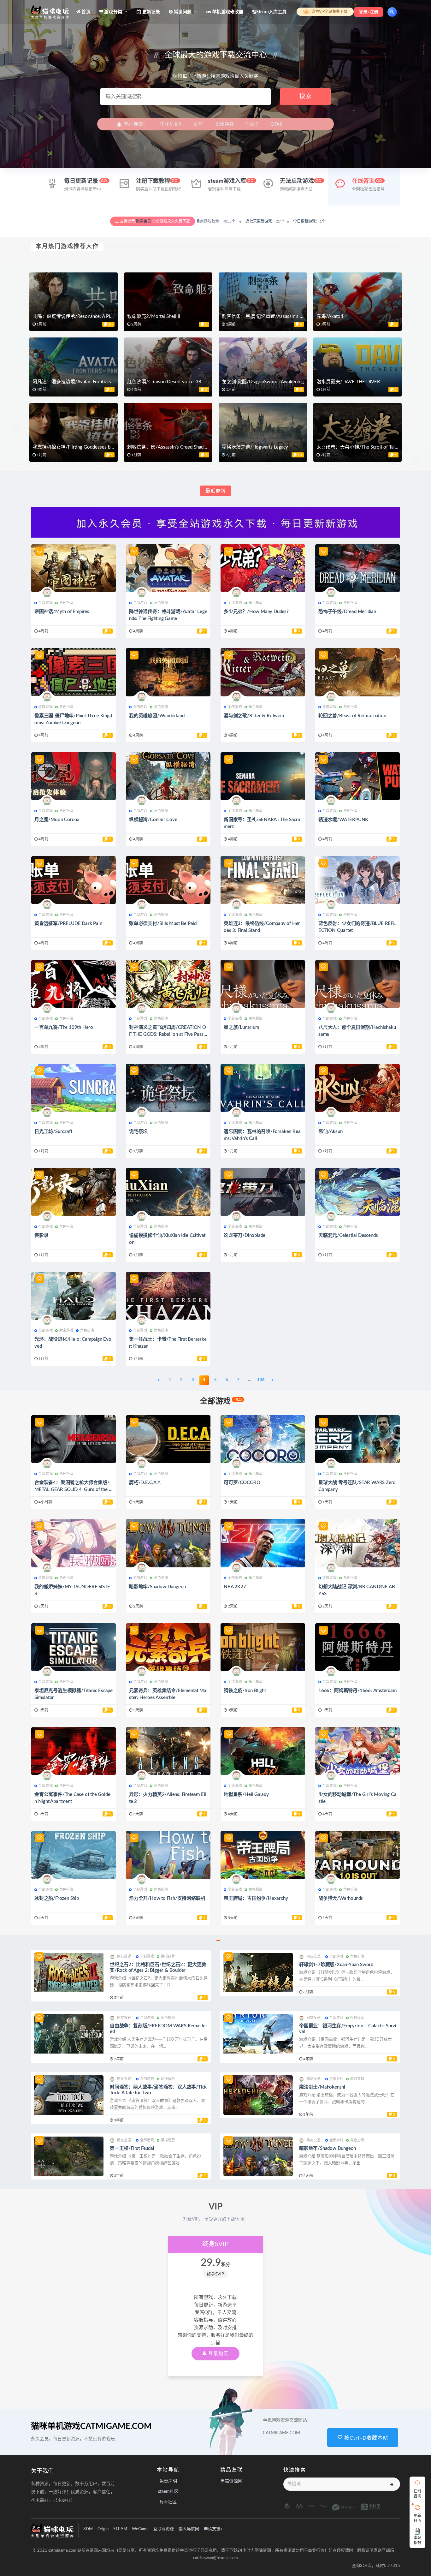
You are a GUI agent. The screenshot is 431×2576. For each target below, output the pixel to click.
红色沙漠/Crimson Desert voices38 (164, 382)
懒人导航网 (189, 2529)
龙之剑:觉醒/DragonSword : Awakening (263, 382)
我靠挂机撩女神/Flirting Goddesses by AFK (78, 447)
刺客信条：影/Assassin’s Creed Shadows (170, 447)
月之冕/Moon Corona (57, 820)
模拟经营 (168, 1956)
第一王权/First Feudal (132, 2148)
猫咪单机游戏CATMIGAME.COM (91, 2426)
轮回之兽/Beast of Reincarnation (352, 716)
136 (261, 1380)
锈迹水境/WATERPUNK (343, 820)
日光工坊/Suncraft (53, 1132)
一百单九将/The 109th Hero (64, 1027)
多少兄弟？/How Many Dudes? (256, 612)
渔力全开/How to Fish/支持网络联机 (167, 1898)
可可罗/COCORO (242, 1483)
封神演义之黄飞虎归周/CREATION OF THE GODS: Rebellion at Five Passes (168, 1034)
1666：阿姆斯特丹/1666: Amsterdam (357, 1691)
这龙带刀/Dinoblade (245, 1235)
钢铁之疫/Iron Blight (245, 1691)
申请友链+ (213, 2529)
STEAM (120, 2529)
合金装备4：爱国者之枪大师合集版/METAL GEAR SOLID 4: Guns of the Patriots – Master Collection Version (73, 1490)
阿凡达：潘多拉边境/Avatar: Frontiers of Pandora (84, 382)
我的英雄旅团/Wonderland (157, 716)
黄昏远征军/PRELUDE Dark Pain (68, 924)
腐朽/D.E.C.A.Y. (145, 1483)
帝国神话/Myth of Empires (62, 612)
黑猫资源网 (231, 2481)
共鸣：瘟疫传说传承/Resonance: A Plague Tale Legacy (89, 316)
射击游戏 (66, 1330)
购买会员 (144, 221)
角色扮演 (66, 603)
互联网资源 (164, 2529)
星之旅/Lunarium (241, 1027)
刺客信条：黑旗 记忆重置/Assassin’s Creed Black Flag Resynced (289, 316)
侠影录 (41, 1235)
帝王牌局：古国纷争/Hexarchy (256, 1898)
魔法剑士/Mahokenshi (322, 2087)
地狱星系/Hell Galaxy (246, 1795)
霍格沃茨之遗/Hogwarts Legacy (255, 447)
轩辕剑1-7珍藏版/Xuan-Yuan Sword (336, 1965)
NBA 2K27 (235, 1587)
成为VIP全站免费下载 (329, 12)
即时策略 (357, 2079)
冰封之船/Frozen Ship (57, 1898)
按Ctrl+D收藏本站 (365, 2438)
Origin (103, 2529)
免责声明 (168, 2481)
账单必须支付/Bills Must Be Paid (163, 924)
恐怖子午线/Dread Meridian (347, 612)
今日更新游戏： (306, 221)
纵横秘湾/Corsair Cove (153, 820)
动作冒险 (168, 2079)
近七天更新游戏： (261, 221)
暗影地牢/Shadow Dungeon (157, 1587)
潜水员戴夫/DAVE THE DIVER (348, 382)
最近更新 (215, 491)
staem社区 (168, 2492)
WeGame (140, 2529)
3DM (88, 2529)
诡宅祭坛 (138, 1132)
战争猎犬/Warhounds (341, 1898)
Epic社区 (168, 2502)
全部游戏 (46, 603)
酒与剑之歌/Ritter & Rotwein (254, 716)
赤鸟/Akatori (330, 316)
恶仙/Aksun (330, 1132)
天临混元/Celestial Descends (348, 1235)
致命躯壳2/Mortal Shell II (154, 316)
